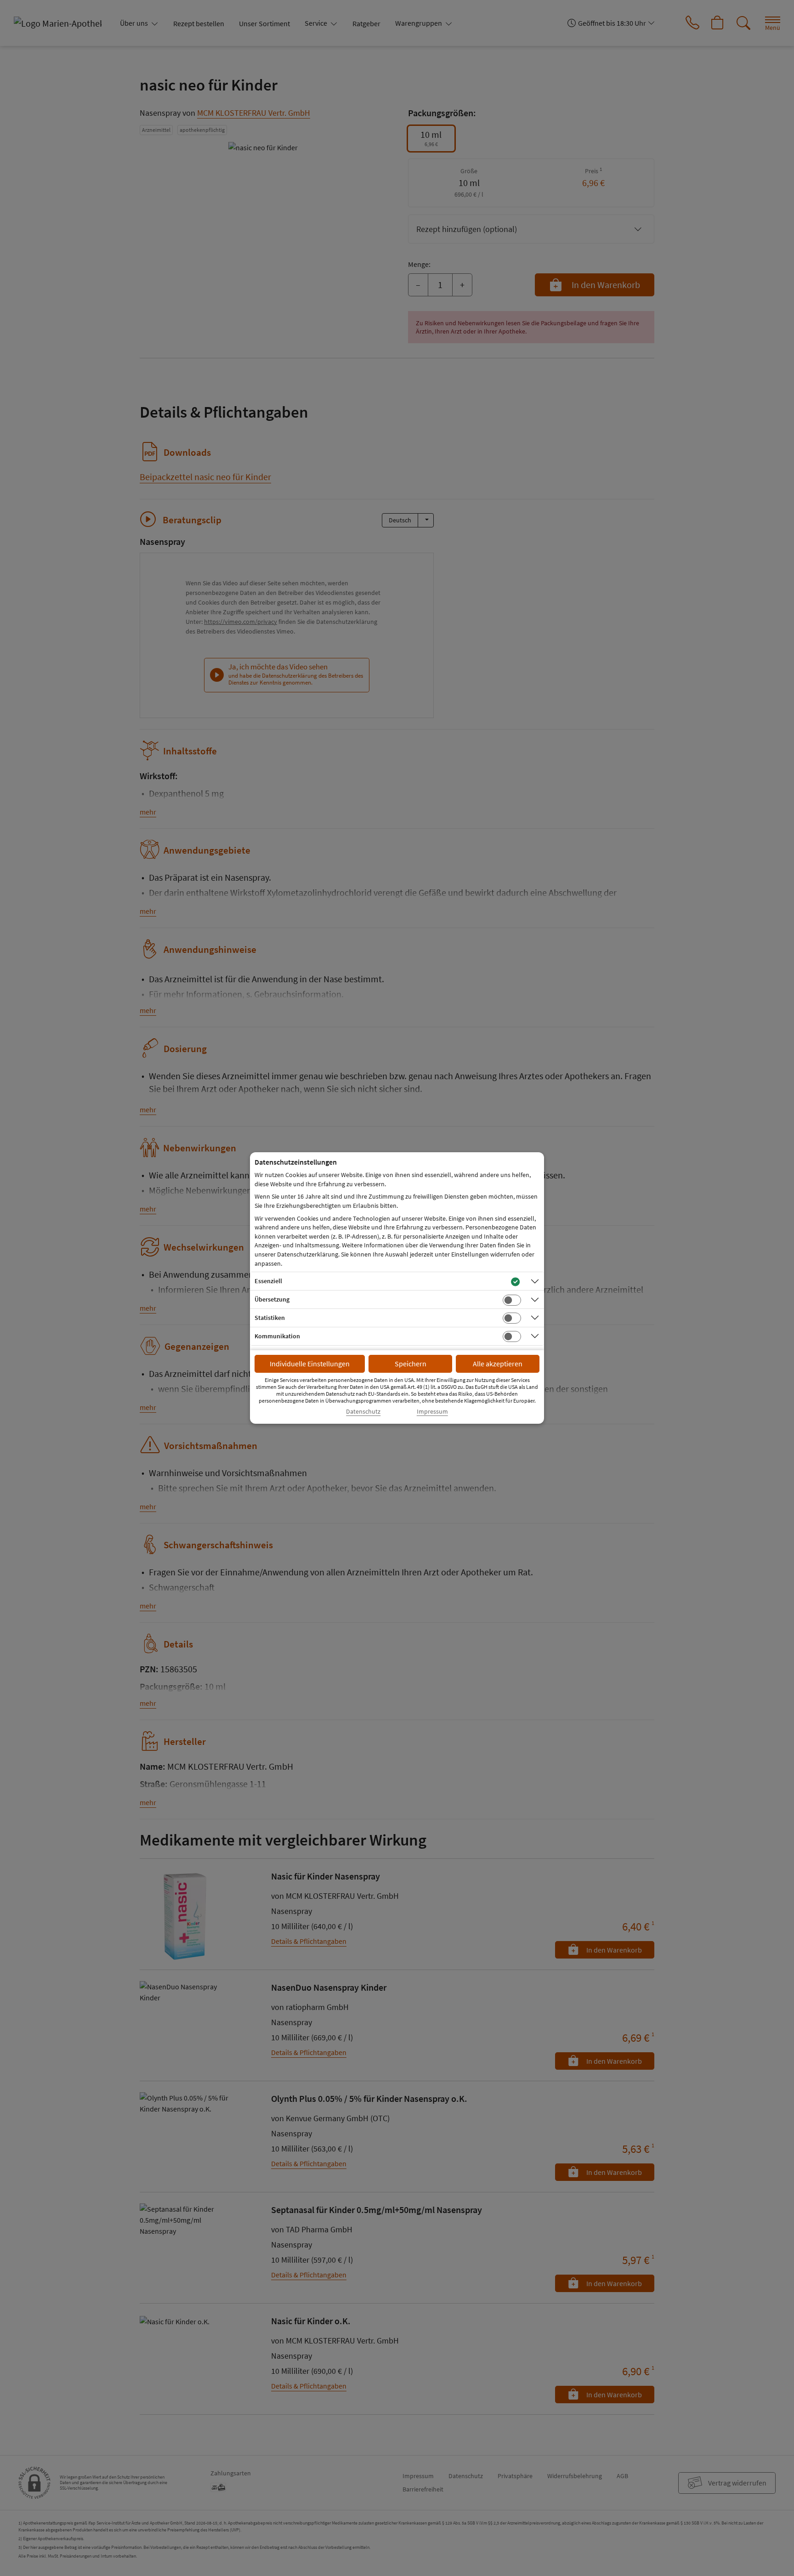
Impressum (432, 1412)
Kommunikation (277, 1336)
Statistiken (270, 1318)
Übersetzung (272, 1299)
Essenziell (268, 1281)
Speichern (411, 1364)
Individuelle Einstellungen (310, 1364)
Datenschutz (363, 1412)
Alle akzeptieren (498, 1364)
